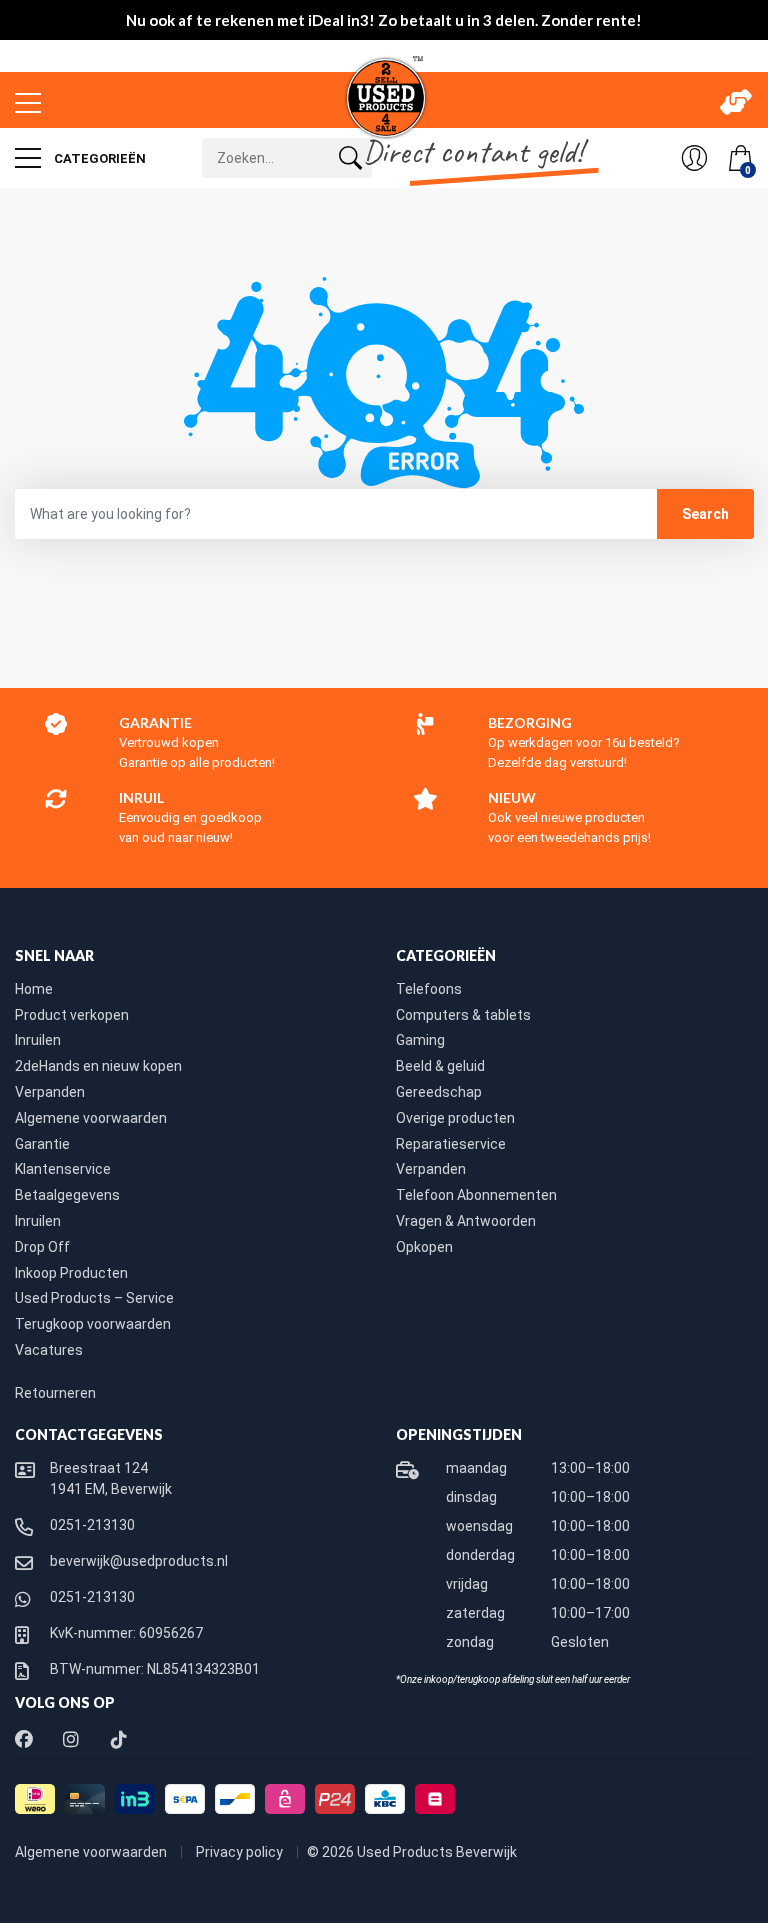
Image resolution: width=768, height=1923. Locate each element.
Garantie (42, 1144)
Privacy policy (241, 1852)
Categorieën (98, 158)
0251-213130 (92, 1525)
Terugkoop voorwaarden (93, 1324)
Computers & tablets (463, 1015)
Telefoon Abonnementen (476, 1195)
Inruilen (38, 1040)
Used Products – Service (94, 1298)
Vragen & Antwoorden (466, 1221)
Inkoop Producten (71, 1273)
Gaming (420, 1040)
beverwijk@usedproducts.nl (139, 1561)
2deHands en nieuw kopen (98, 1066)
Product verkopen (72, 1015)
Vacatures (49, 1350)
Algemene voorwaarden (91, 1118)
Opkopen (424, 1247)
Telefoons (429, 989)
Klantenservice (63, 1169)
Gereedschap (439, 1092)
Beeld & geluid (440, 1066)
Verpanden (50, 1092)
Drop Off (42, 1247)
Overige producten (455, 1118)
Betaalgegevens (67, 1195)
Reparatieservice (451, 1144)
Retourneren (55, 1393)
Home (34, 989)
